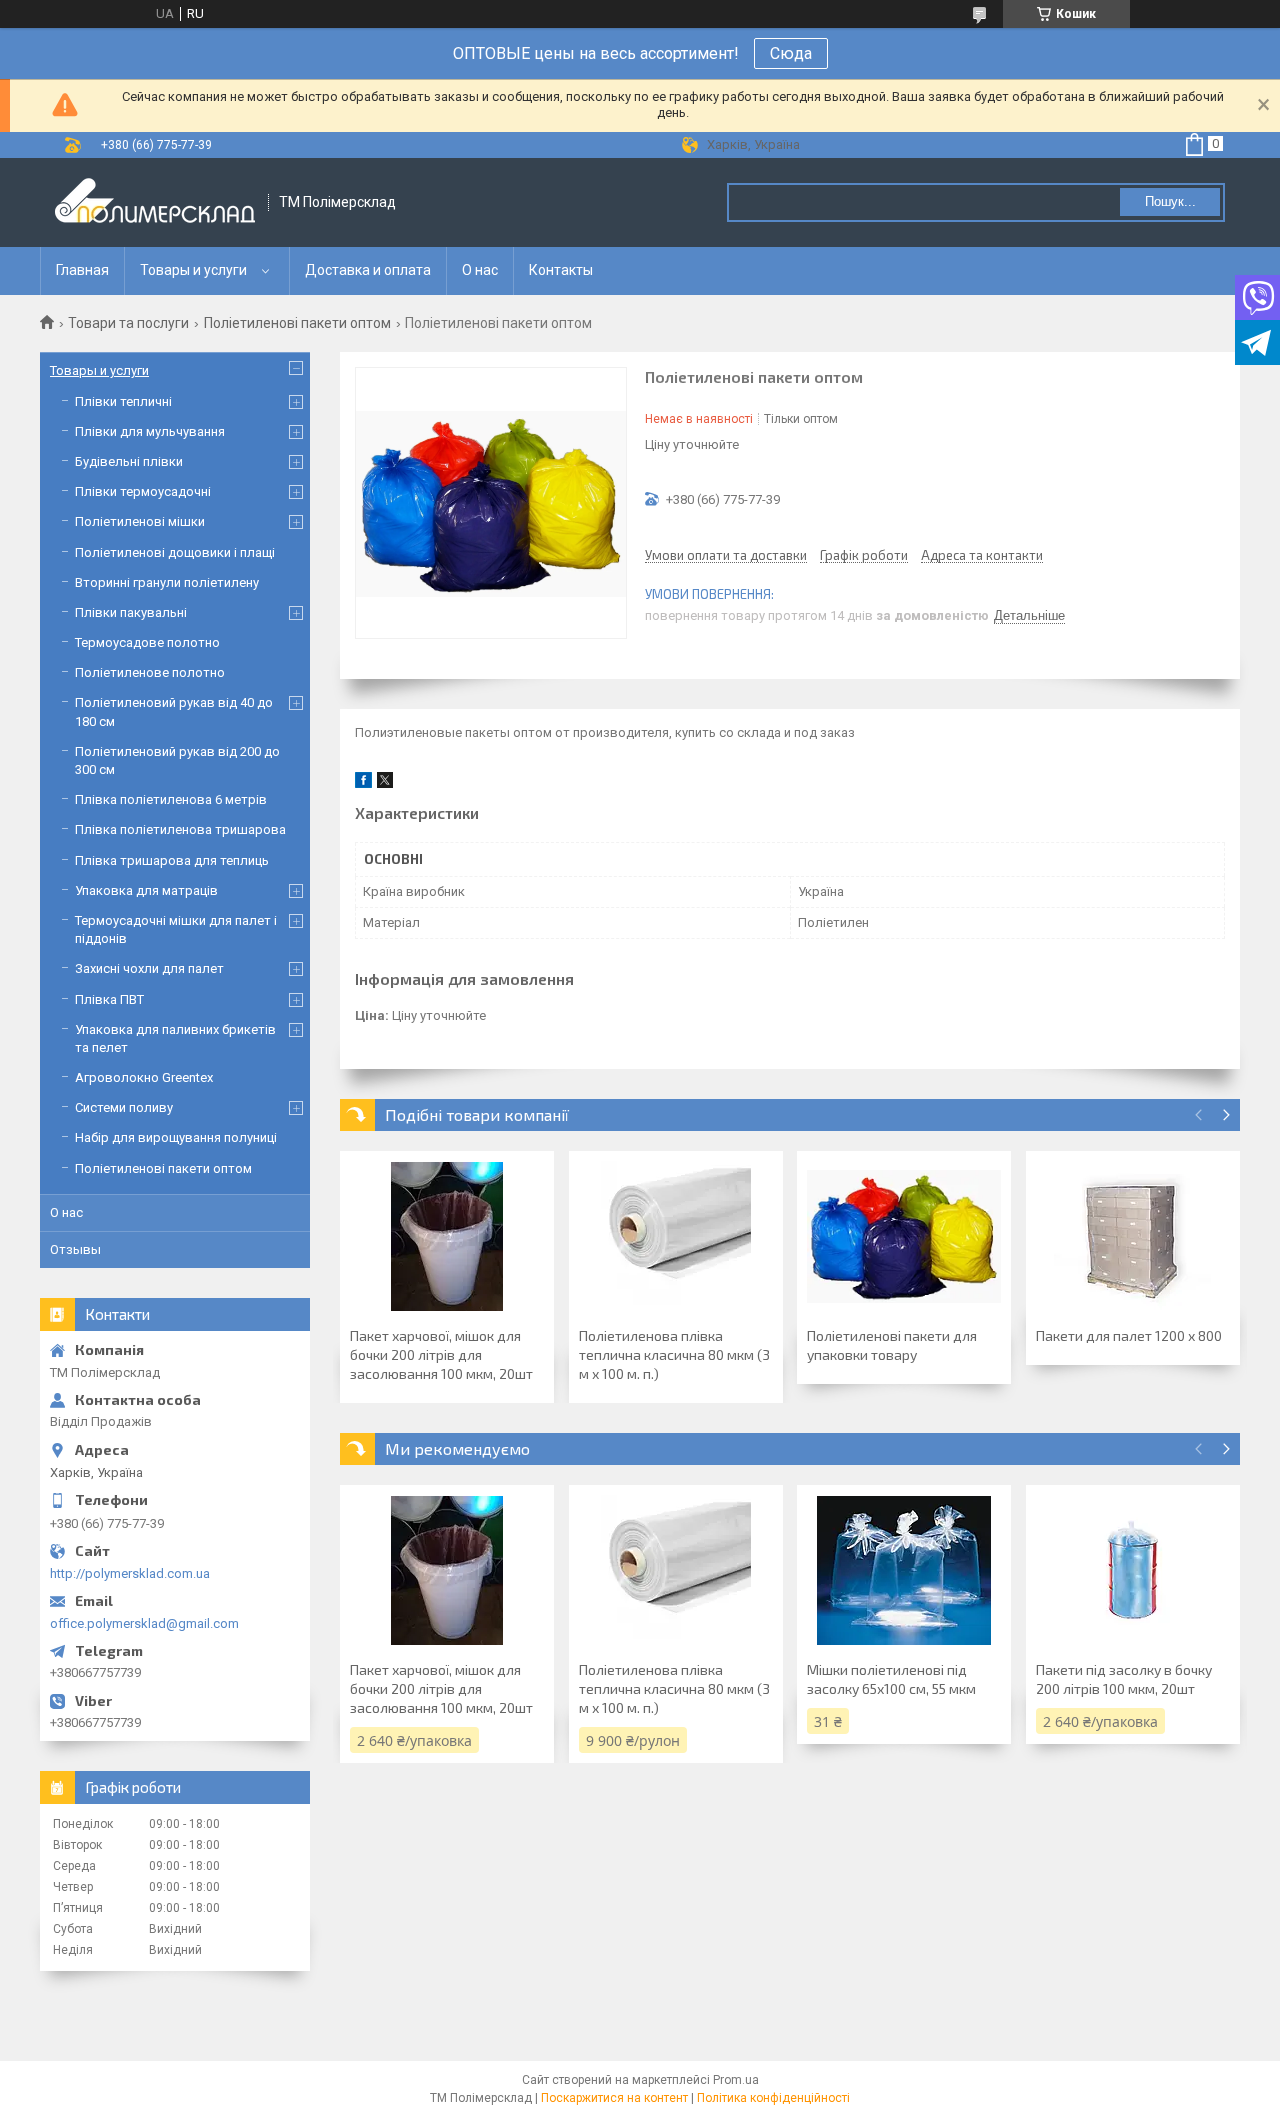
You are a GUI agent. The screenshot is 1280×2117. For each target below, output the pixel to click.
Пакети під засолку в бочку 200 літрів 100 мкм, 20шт (1124, 1679)
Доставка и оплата (368, 270)
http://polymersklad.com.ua (130, 1573)
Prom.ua (736, 2080)
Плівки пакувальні (131, 612)
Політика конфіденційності (773, 2098)
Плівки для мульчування (150, 431)
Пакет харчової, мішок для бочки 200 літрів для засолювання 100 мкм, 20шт (441, 1354)
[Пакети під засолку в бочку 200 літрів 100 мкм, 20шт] (1133, 1570)
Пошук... (1170, 201)
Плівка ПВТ (109, 999)
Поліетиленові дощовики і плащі (175, 552)
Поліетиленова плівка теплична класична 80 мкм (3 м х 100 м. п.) (674, 1354)
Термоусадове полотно (147, 642)
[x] (385, 783)
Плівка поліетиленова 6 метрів (171, 799)
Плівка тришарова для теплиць (172, 860)
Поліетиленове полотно (150, 672)
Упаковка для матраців (146, 890)
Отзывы (75, 1249)
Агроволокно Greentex (144, 1077)
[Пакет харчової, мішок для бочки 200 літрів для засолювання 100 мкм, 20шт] (447, 1236)
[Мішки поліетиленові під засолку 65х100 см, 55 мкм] (904, 1570)
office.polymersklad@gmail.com (144, 1623)
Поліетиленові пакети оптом (297, 323)
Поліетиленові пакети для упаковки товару (892, 1345)
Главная (82, 270)
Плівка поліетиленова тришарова (180, 829)
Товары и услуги (193, 270)
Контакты (561, 270)
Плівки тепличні (123, 401)
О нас (480, 270)
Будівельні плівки (129, 461)
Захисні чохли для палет (149, 968)
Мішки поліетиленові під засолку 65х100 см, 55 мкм (891, 1679)
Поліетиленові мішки (140, 521)
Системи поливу (124, 1107)
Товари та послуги (128, 323)
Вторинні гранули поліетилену (167, 582)
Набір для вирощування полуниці (176, 1137)
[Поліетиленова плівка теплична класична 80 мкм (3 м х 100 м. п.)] (676, 1236)
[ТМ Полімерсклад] (155, 202)
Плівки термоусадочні (143, 491)
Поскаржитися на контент (614, 2098)
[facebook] (363, 783)
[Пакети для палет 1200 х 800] (1133, 1236)
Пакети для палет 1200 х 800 (1129, 1335)
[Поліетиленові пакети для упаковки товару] (904, 1236)
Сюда (791, 53)
